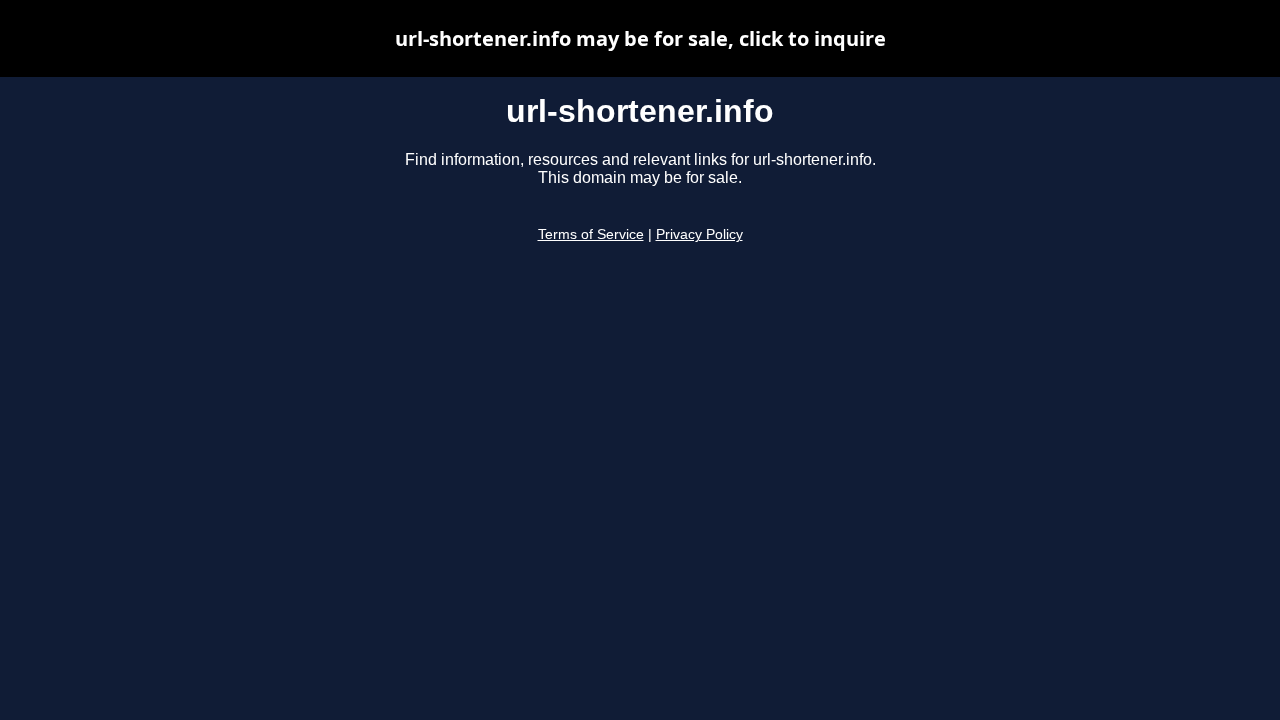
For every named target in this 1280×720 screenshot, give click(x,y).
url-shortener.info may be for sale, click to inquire (640, 38)
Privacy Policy (699, 234)
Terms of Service (591, 234)
